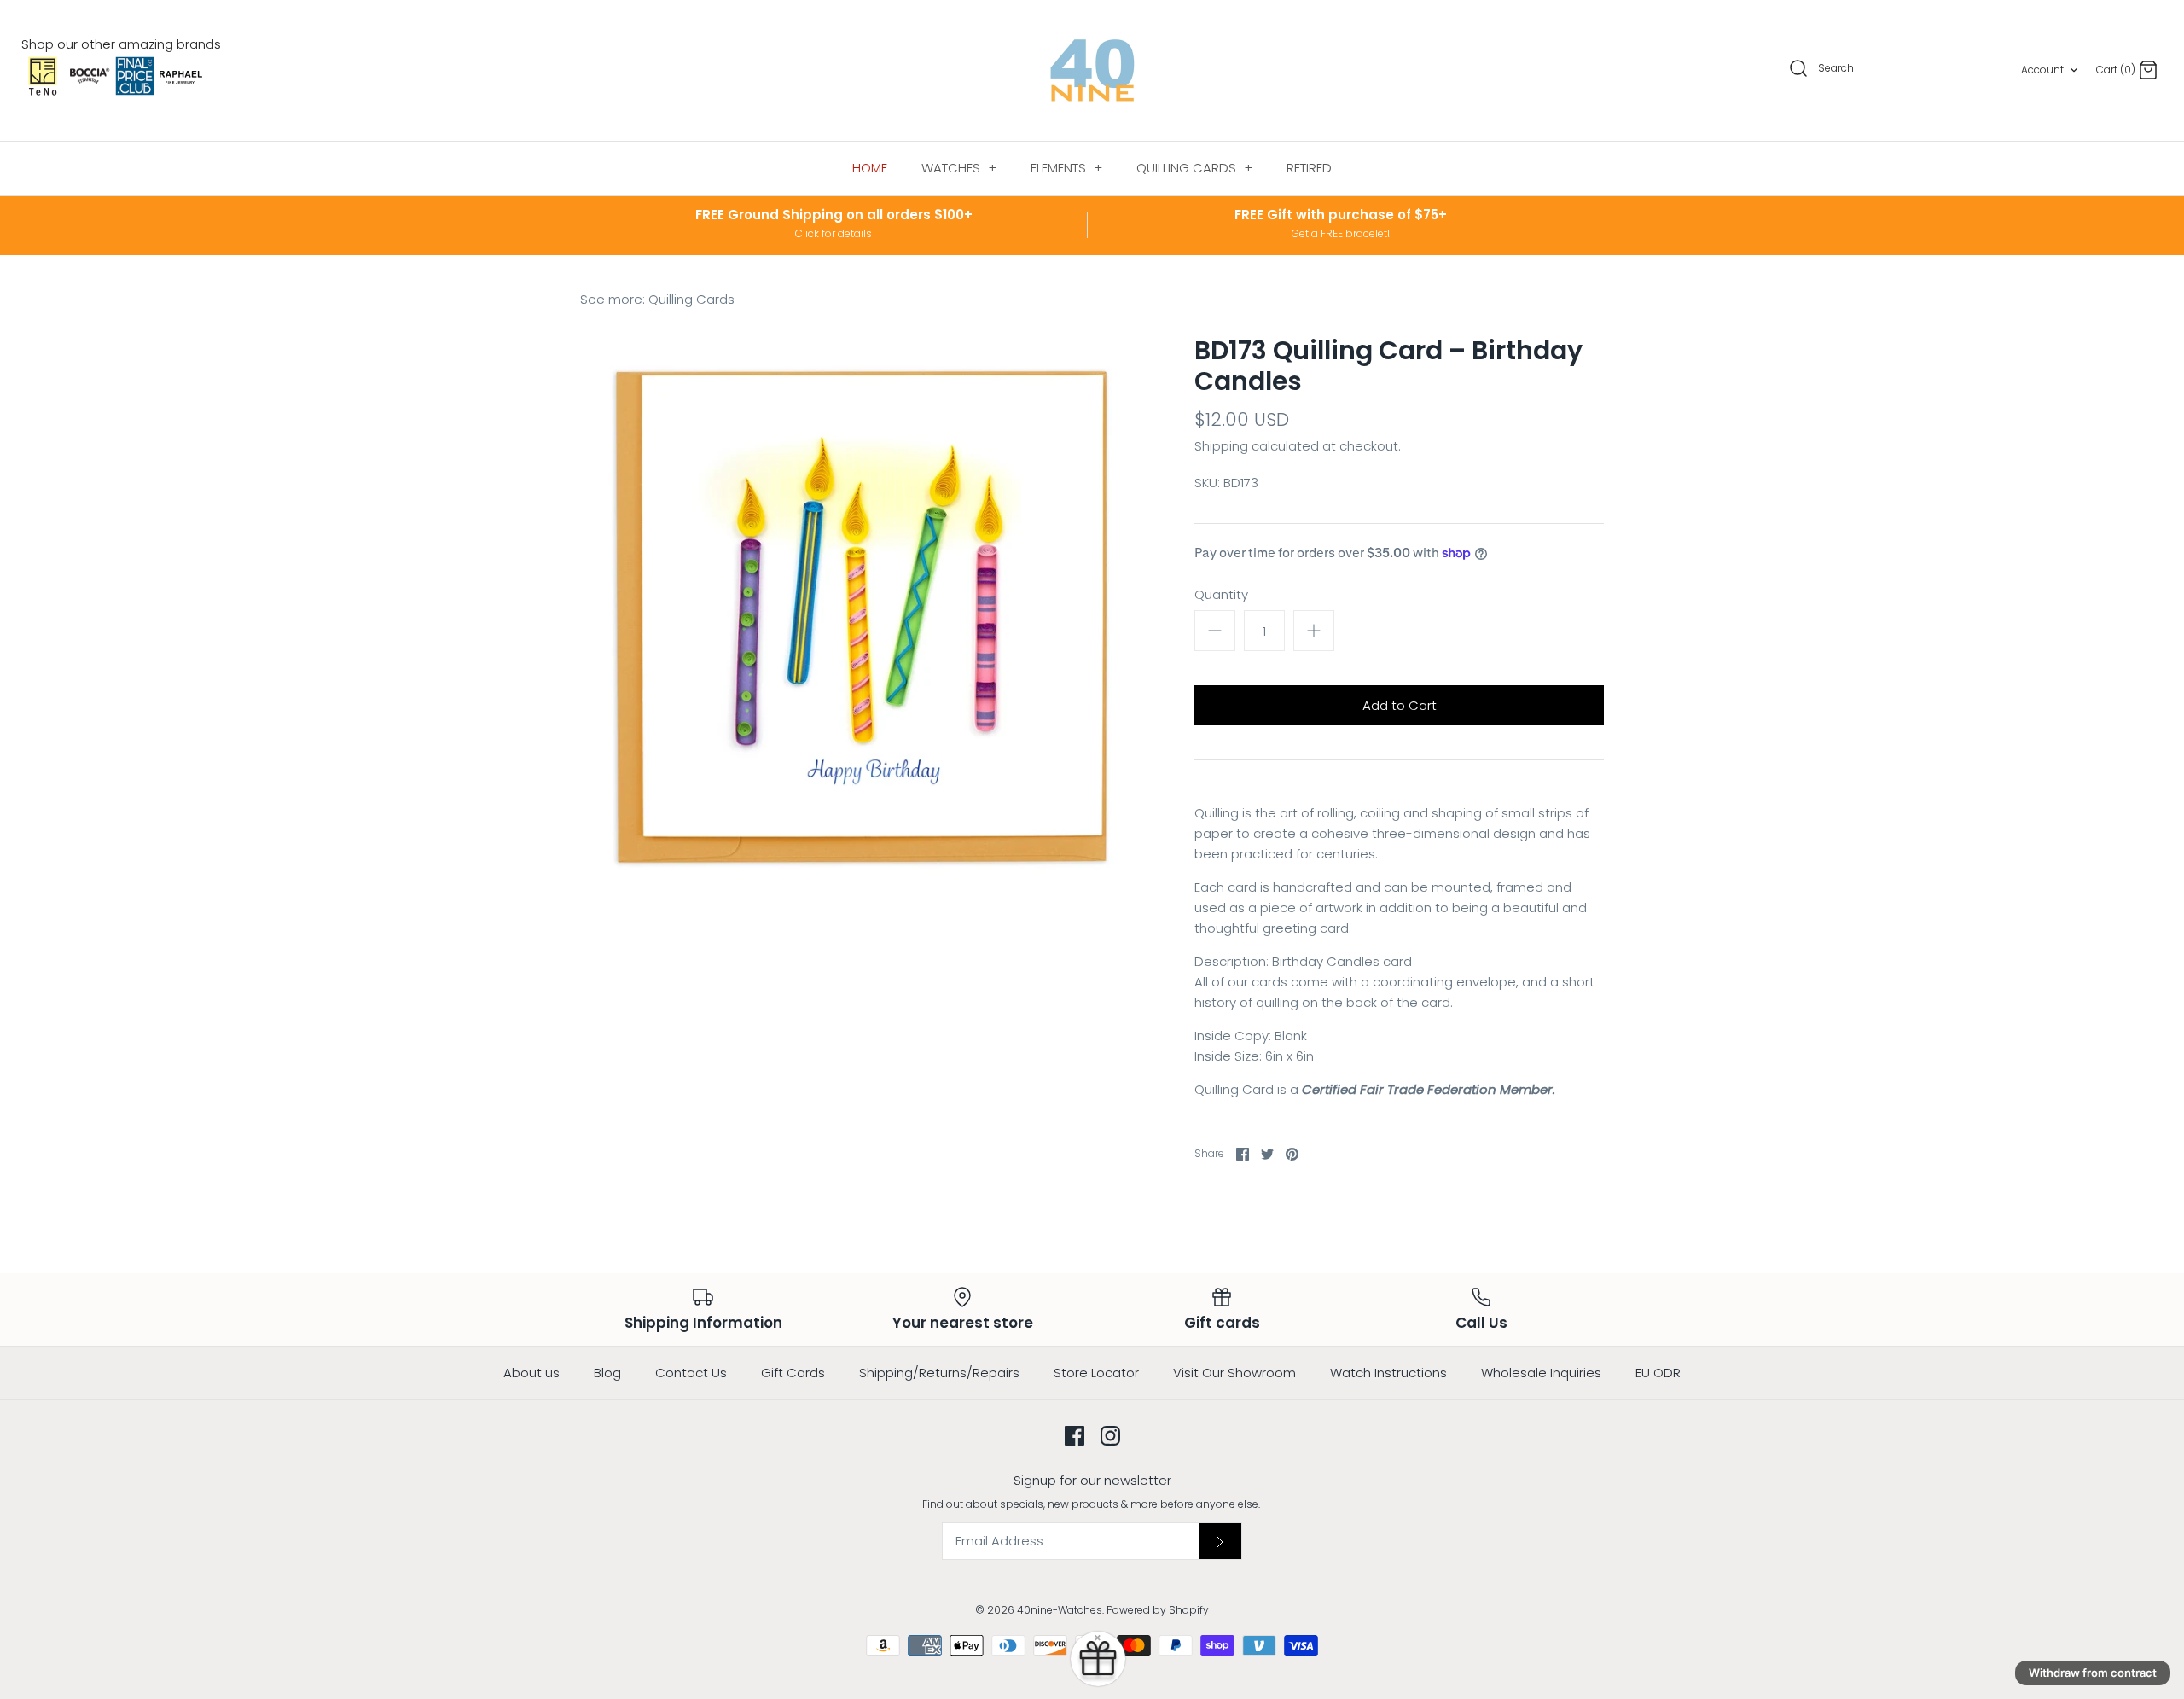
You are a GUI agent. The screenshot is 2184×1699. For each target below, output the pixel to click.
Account (2042, 70)
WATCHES (959, 168)
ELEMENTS (1066, 168)
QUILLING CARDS (1194, 168)
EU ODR (1658, 1373)
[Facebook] (1075, 1436)
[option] (862, 617)
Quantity (1221, 594)
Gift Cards (793, 1373)
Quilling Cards (691, 299)
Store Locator (1096, 1373)
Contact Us (691, 1373)
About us (531, 1373)
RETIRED (1309, 168)
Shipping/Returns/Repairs (939, 1373)
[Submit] (1220, 1541)
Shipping (1221, 446)
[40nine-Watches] (1092, 70)
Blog (607, 1373)
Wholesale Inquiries (1541, 1373)
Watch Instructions (1388, 1373)
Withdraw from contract (2093, 1673)
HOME (870, 168)
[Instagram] (1110, 1436)
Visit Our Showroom (1234, 1373)
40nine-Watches (1060, 1610)
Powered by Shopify (1158, 1610)
